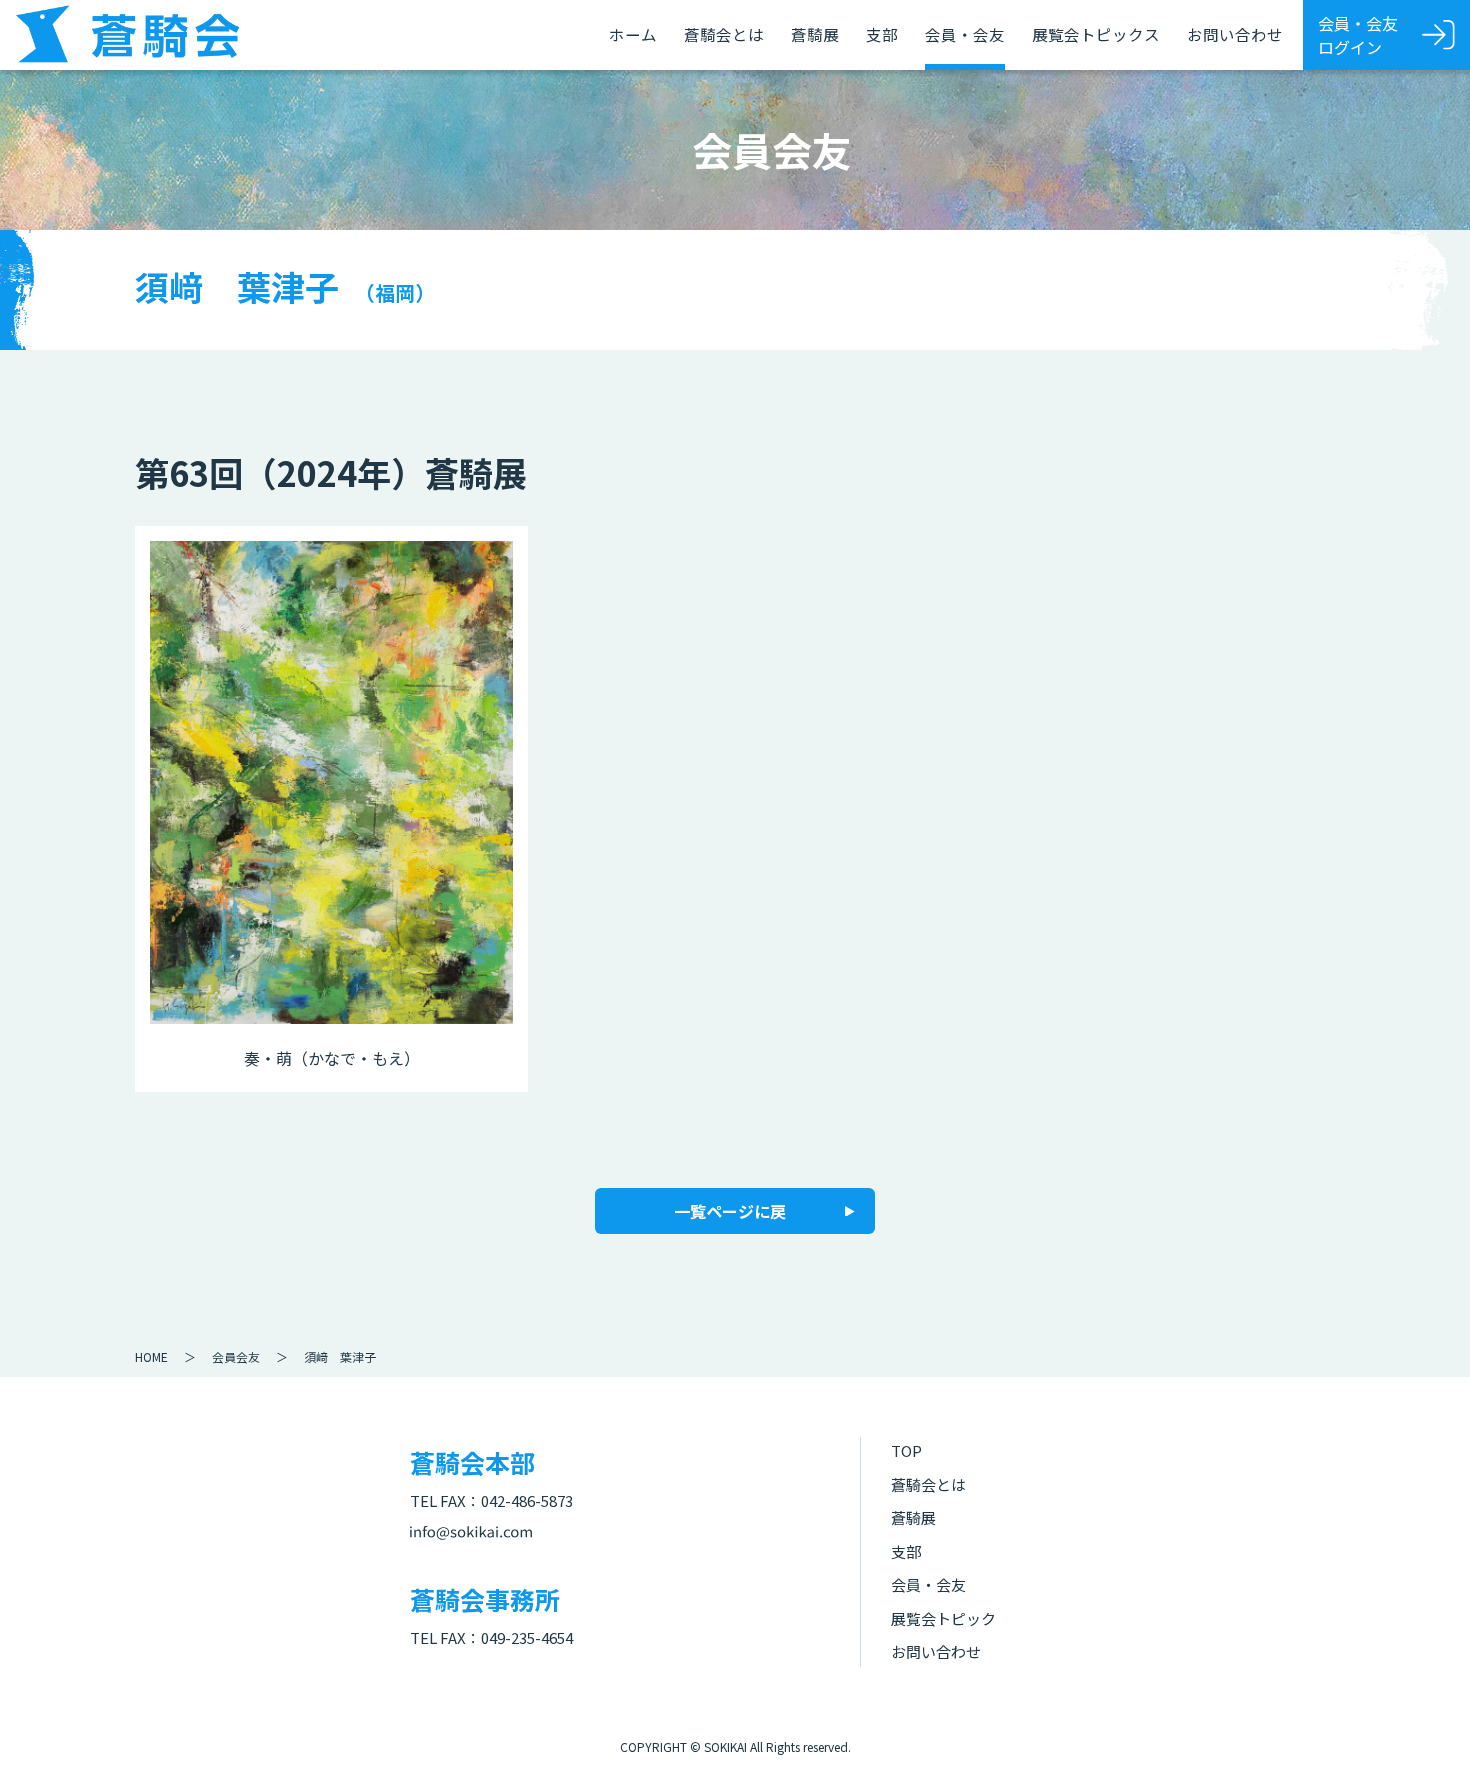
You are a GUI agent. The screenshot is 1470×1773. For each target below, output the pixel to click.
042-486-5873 (527, 1500)
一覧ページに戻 (730, 1211)
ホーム (633, 34)
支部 (882, 34)
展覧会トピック (943, 1618)
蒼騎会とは (724, 34)
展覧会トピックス (1096, 34)
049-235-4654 (527, 1637)
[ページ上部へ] (1425, 1728)
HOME (151, 1356)
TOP (906, 1450)
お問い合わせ (1235, 34)
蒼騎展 (815, 34)
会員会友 (236, 1356)
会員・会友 (965, 34)
